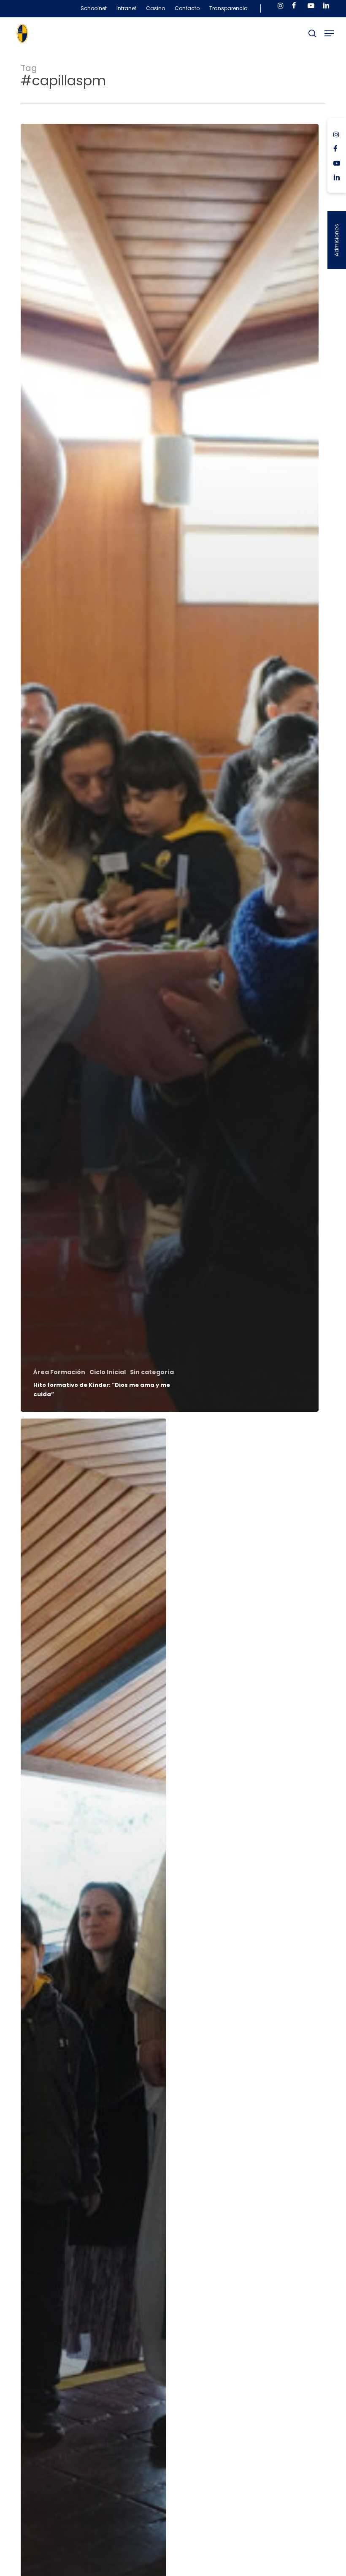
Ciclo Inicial (108, 1372)
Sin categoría (152, 1372)
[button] (329, 33)
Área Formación (59, 1372)
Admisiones (337, 240)
